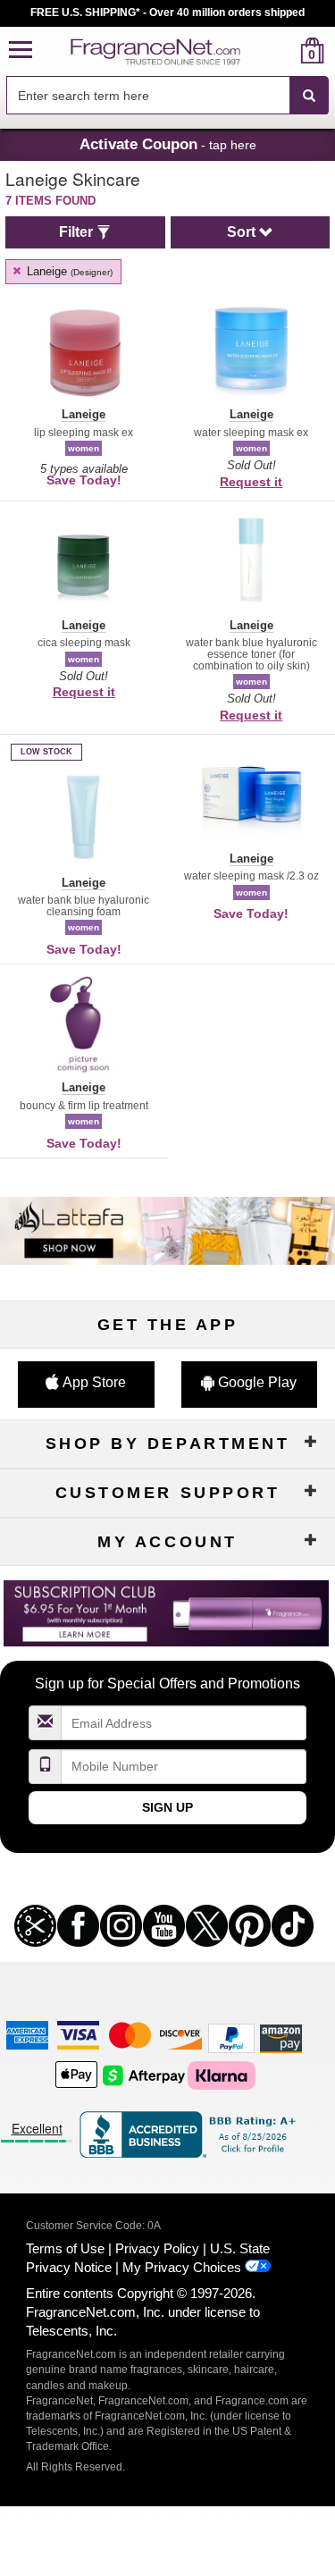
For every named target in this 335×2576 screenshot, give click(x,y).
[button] (21, 51)
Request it (251, 482)
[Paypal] (231, 2037)
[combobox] (167, 96)
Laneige (68, 271)
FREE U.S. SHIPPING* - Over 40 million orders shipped (167, 13)
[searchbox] (148, 95)
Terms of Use (65, 2248)
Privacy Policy (157, 2248)
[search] (284, 51)
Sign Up (167, 1807)
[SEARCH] (309, 96)
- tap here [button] (168, 144)
